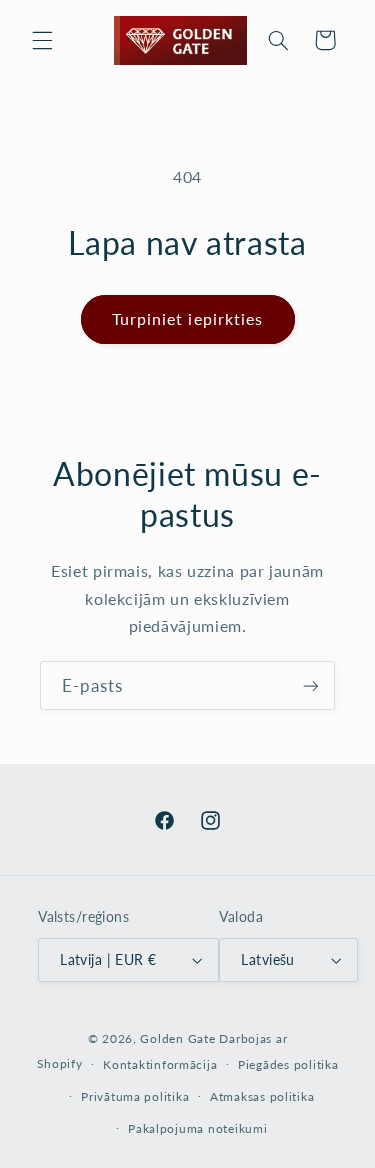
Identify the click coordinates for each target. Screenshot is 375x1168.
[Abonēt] (311, 685)
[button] (42, 40)
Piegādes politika (288, 1064)
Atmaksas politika (262, 1096)
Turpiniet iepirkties (187, 318)
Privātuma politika (135, 1096)
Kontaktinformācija (160, 1064)
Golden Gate (177, 1038)
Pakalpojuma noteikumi (197, 1128)
